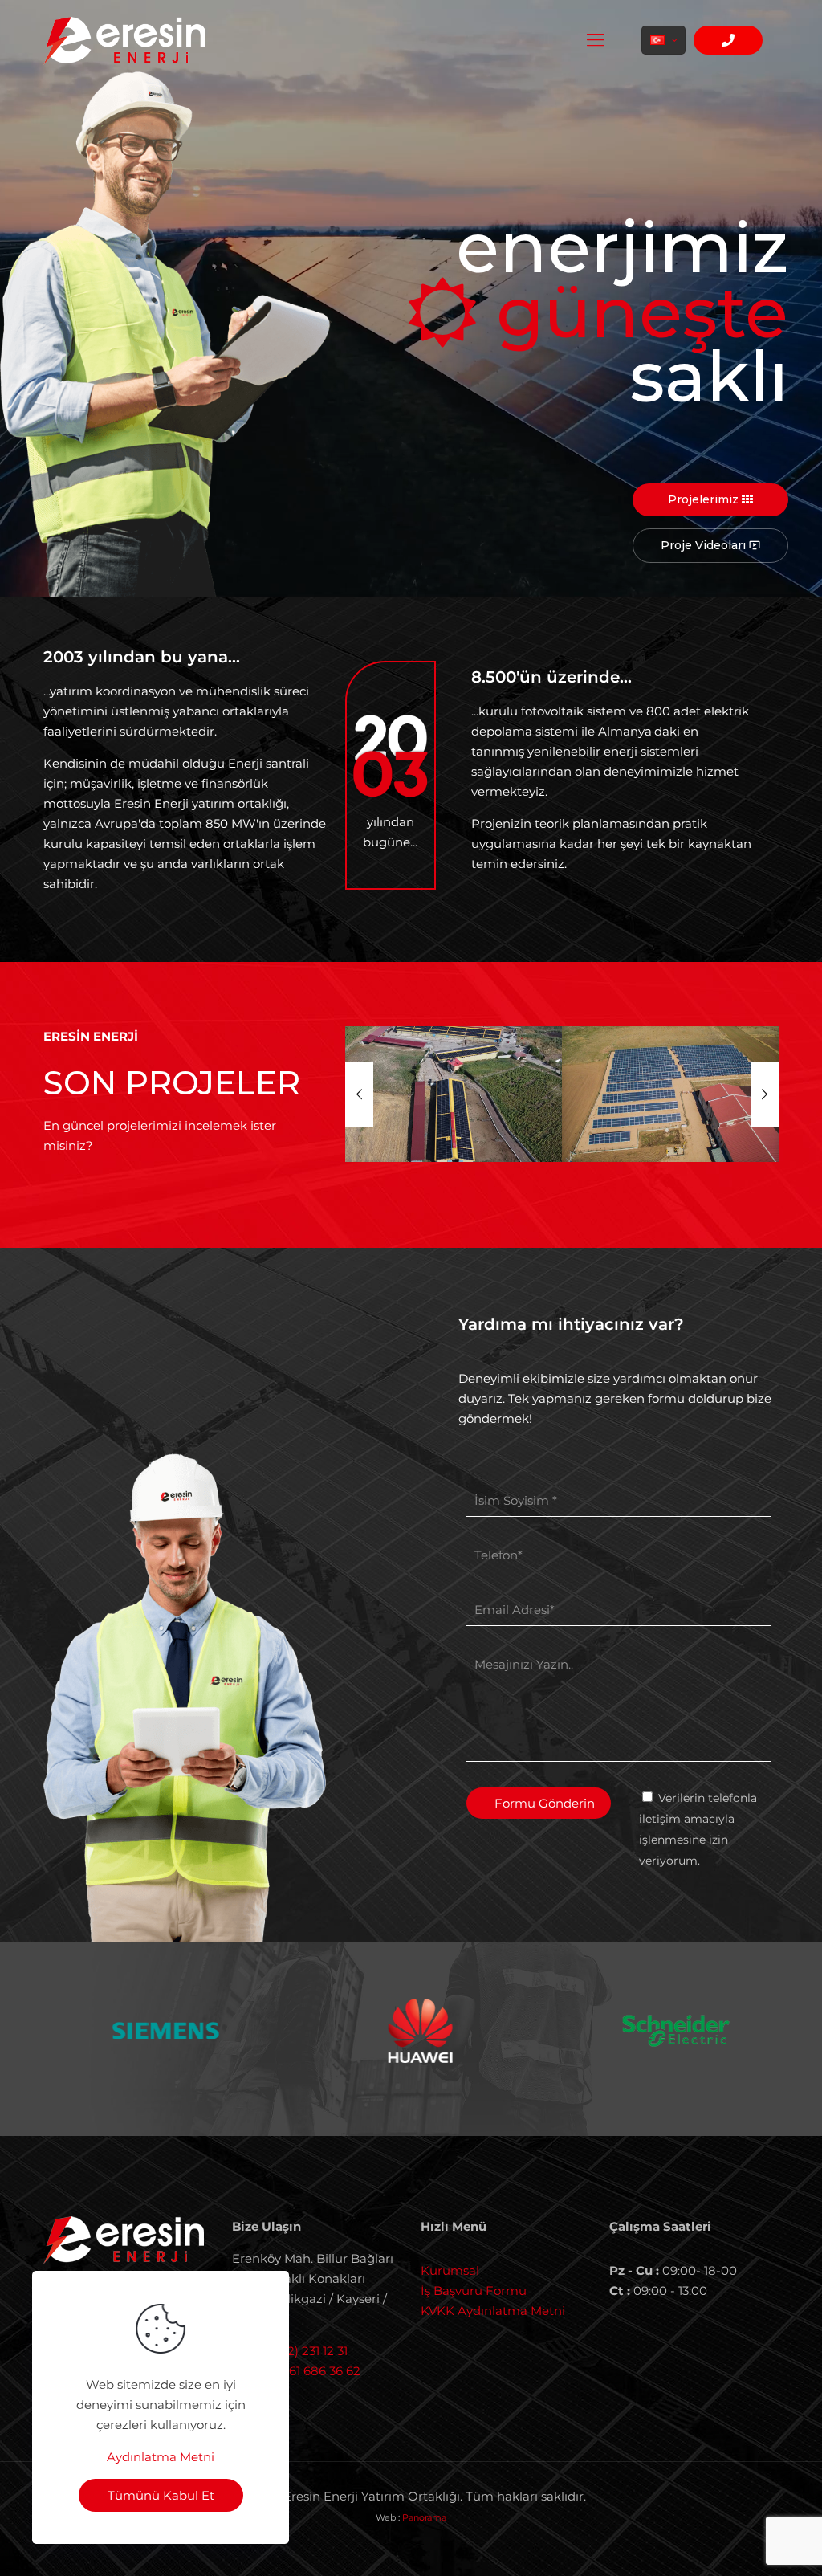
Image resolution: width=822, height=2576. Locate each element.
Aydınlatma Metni (161, 2457)
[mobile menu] (596, 40)
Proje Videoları (710, 545)
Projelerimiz (705, 499)
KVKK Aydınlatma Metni (493, 2311)
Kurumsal (450, 2270)
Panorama (424, 2517)
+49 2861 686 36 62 (304, 2371)
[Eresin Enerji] (124, 40)
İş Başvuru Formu (474, 2291)
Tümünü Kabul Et (161, 2495)
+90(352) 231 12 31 (298, 2351)
